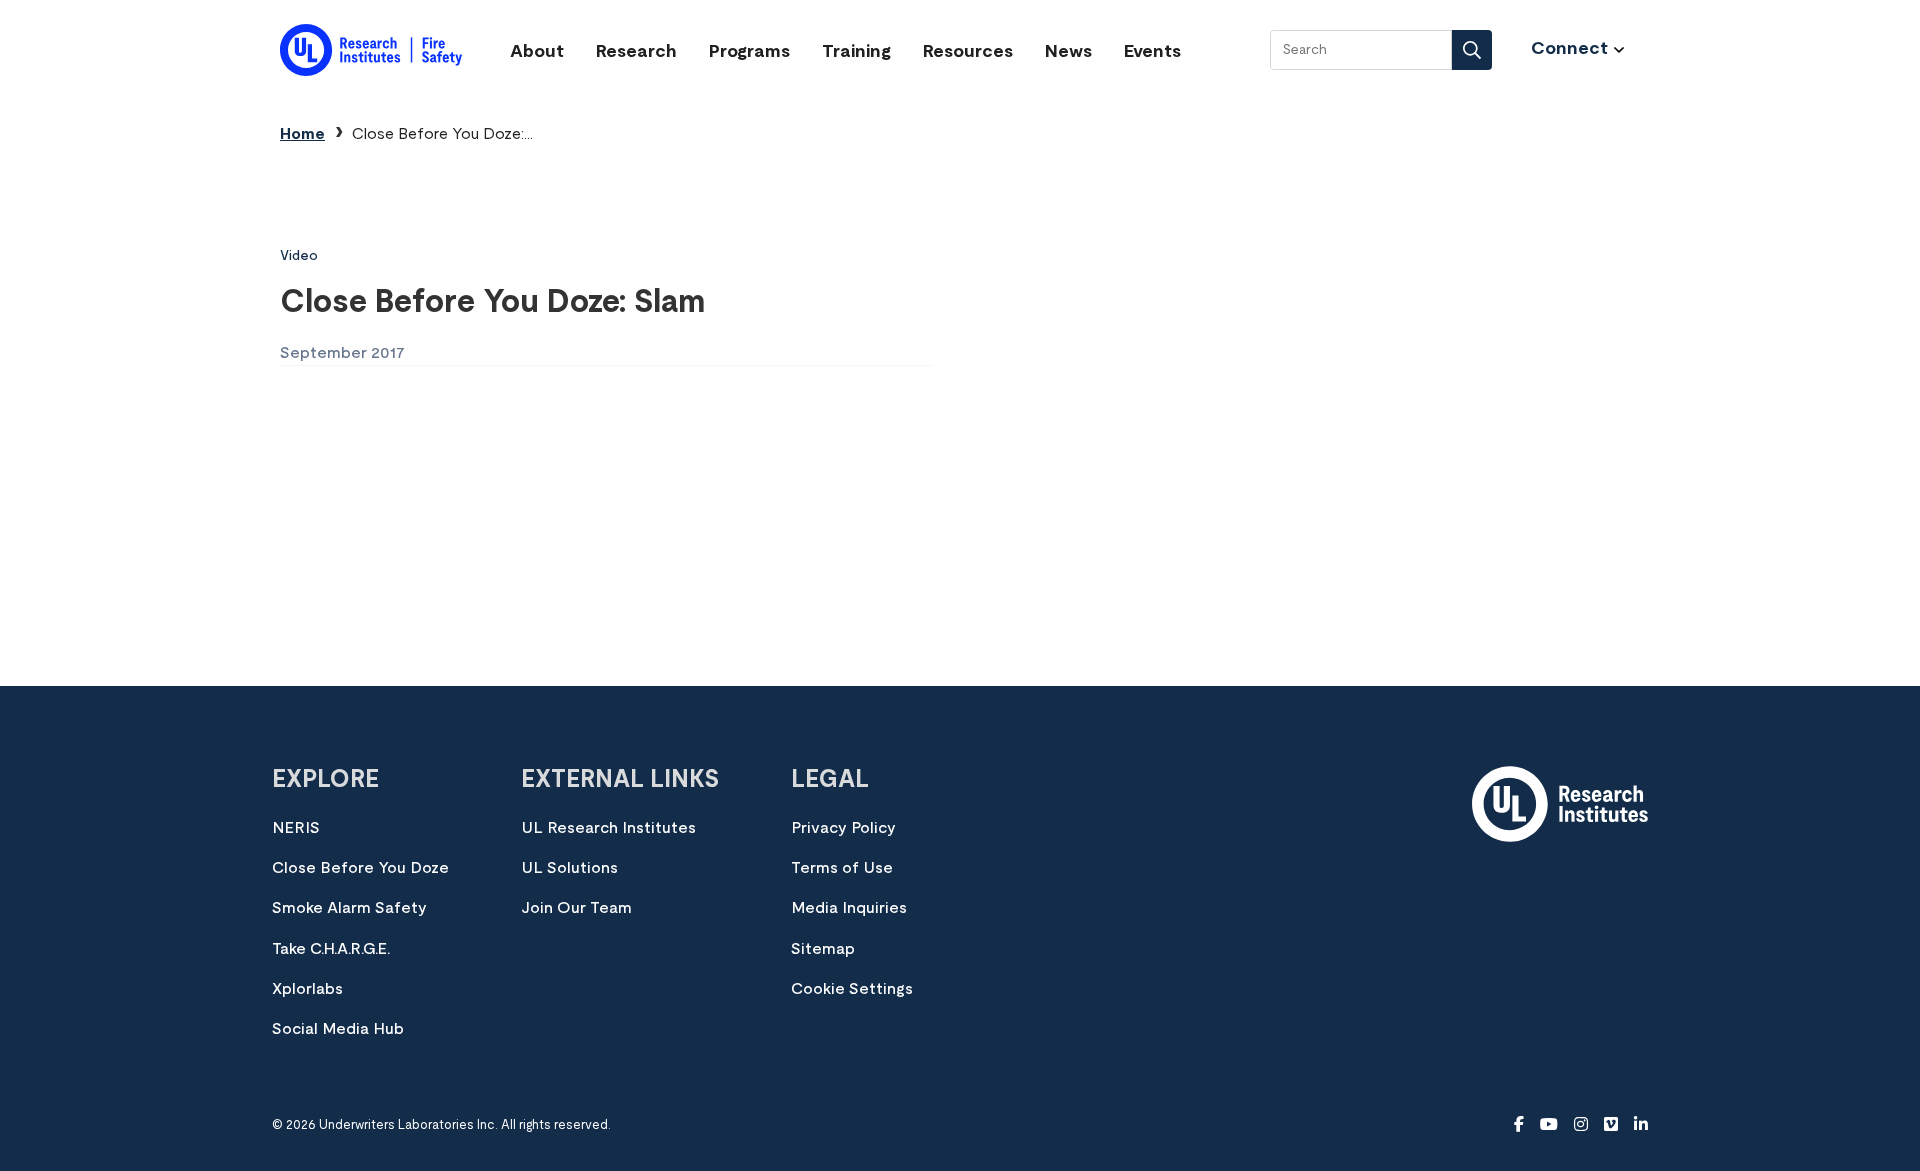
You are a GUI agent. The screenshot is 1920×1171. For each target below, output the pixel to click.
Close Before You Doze (360, 868)
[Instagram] (1581, 1125)
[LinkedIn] (1641, 1125)
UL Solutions (569, 868)
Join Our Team (576, 908)
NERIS (296, 828)
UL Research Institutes (608, 828)
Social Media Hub (338, 1029)
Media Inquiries (849, 908)
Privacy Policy (843, 828)
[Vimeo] (1611, 1125)
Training (856, 52)
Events (1152, 52)
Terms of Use (842, 868)
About (537, 52)
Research (636, 52)
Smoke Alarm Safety (349, 908)
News (1068, 52)
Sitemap (823, 949)
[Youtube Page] (1549, 1125)
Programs (749, 52)
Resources (968, 52)
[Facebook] (1519, 1125)
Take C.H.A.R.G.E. (331, 949)
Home (302, 134)
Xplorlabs (307, 989)
